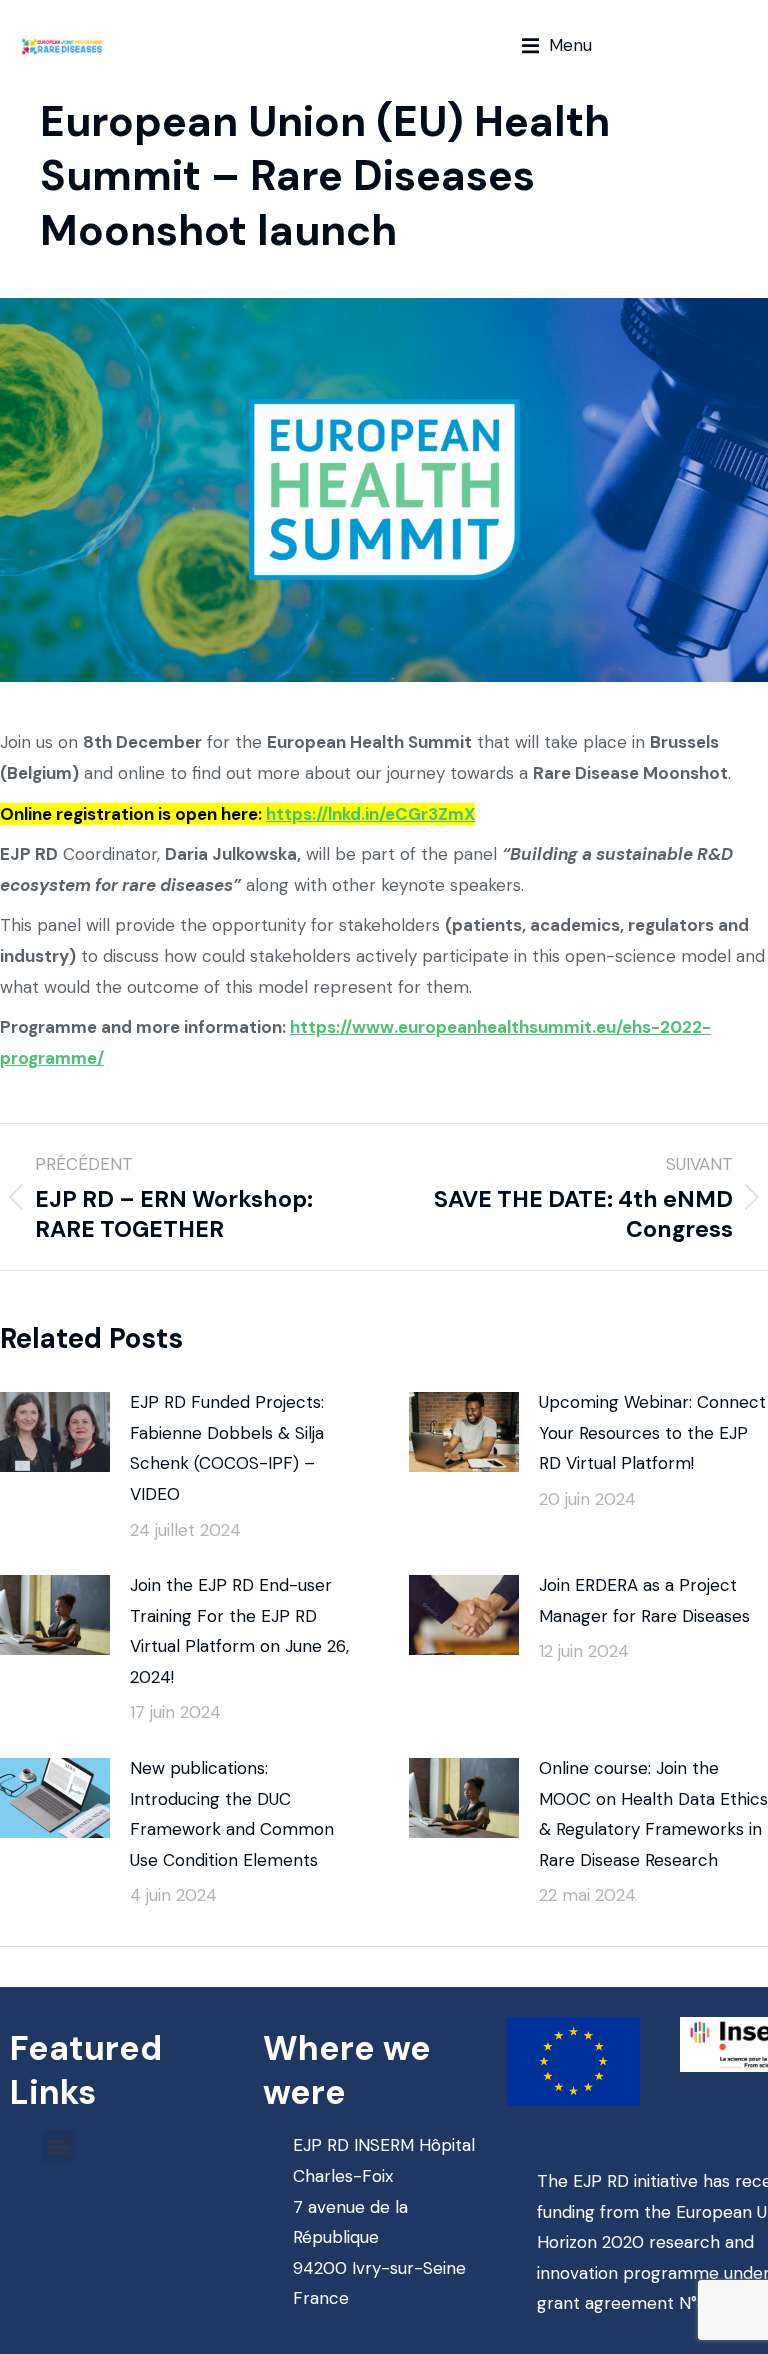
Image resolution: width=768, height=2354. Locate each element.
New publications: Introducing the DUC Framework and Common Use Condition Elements (232, 1814)
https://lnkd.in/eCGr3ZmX (370, 814)
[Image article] (55, 1432)
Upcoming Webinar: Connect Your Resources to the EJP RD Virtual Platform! (652, 1432)
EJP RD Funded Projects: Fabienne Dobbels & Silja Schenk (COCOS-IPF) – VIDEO (227, 1448)
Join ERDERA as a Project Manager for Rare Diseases (644, 1600)
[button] (557, 45)
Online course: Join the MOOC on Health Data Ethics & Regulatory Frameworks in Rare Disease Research (653, 1814)
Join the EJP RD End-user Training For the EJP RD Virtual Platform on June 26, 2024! (239, 1631)
